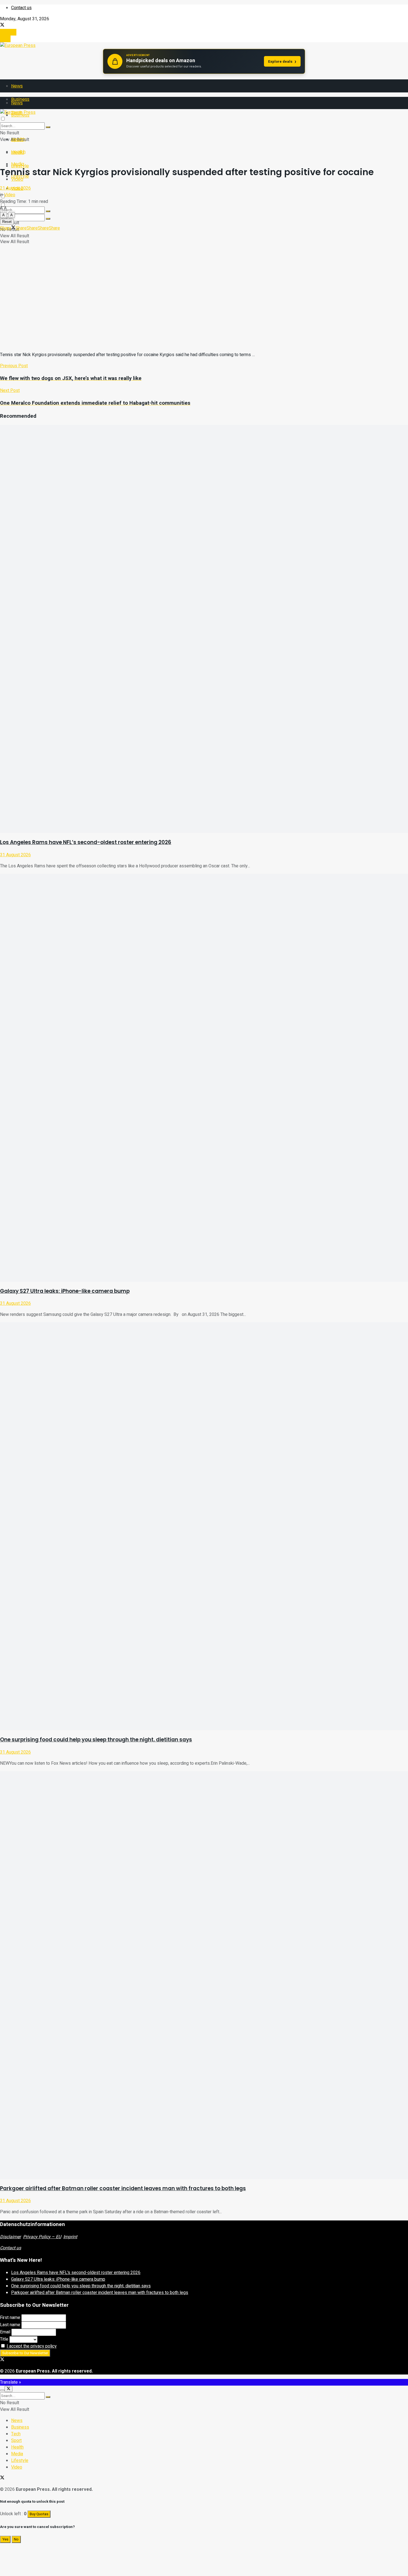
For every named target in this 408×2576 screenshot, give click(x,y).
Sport (16, 2441)
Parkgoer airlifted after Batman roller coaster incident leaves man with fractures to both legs (123, 2188)
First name (10, 2318)
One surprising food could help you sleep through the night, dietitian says (96, 1740)
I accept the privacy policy (32, 2346)
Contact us (21, 8)
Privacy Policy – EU (42, 2237)
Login (5, 39)
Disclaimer (10, 2237)
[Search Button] (48, 219)
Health (18, 152)
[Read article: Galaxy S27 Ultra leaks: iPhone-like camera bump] (204, 1078)
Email (5, 2332)
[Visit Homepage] (18, 46)
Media (18, 164)
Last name (10, 2325)
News (17, 86)
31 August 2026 (15, 855)
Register (8, 32)
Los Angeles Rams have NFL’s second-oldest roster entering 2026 (86, 842)
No (16, 2539)
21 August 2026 (15, 188)
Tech (16, 2434)
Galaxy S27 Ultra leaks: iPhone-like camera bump (65, 1291)
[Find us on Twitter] (2, 26)
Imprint (70, 2237)
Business (20, 2427)
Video (10, 195)
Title (4, 2339)
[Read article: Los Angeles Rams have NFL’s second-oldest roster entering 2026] (204, 629)
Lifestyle (20, 2461)
